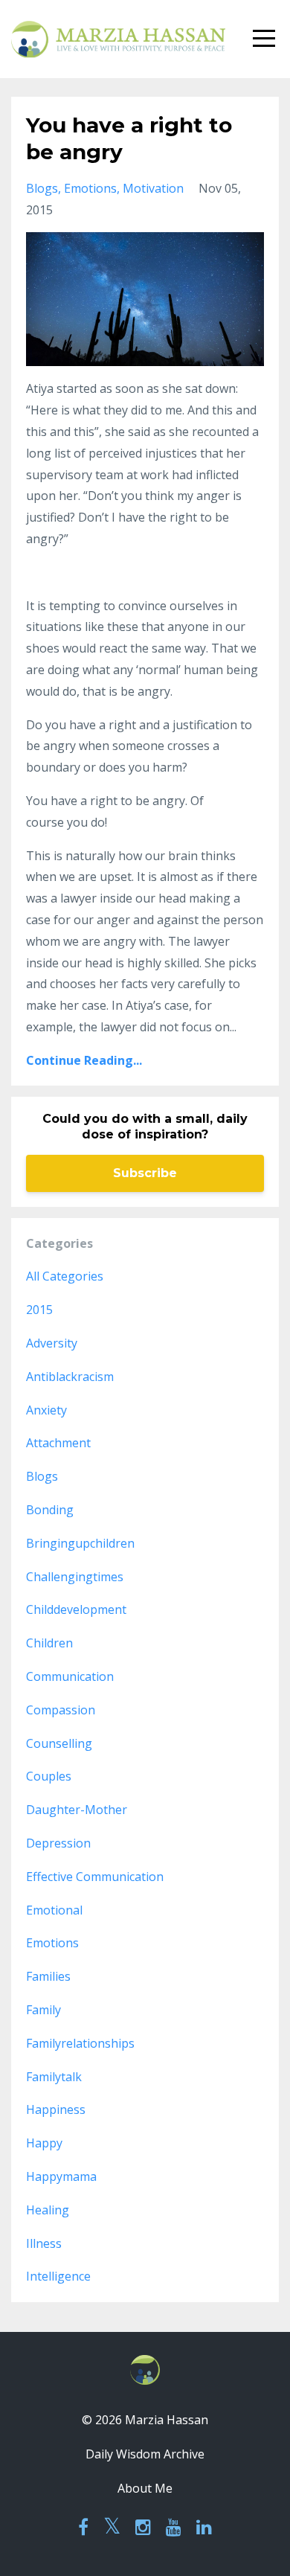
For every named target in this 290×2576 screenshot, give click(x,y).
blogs (42, 188)
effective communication (95, 1877)
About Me (145, 2488)
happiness (56, 2109)
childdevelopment (76, 1609)
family (43, 2010)
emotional (54, 1910)
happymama (61, 2176)
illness (44, 2243)
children (49, 1643)
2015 (39, 1310)
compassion (61, 1710)
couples (49, 1776)
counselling (59, 1743)
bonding (50, 1510)
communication (70, 1676)
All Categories (65, 1276)
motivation (153, 188)
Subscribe (145, 1173)
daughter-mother (77, 1810)
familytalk (54, 2077)
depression (58, 1843)
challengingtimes (75, 1577)
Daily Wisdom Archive (145, 2454)
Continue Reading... (84, 1060)
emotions (90, 188)
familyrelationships (80, 2043)
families (48, 1976)
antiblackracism (70, 1377)
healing (48, 2210)
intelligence (58, 2276)
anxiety (46, 1410)
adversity (52, 1343)
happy (44, 2143)
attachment (58, 1443)
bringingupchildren (80, 1543)
